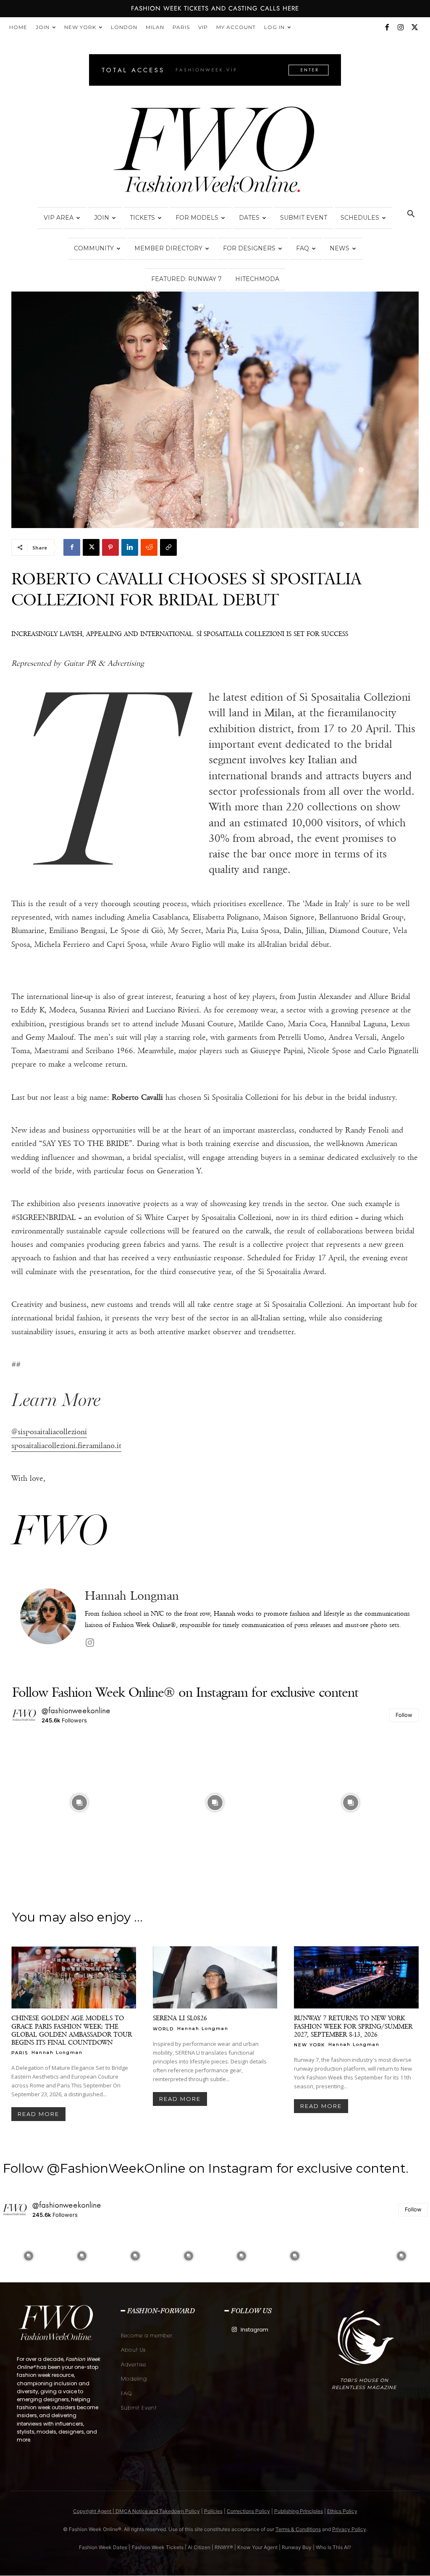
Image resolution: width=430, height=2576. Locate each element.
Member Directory (168, 248)
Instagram (254, 2330)
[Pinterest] (110, 547)
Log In (274, 27)
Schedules (360, 218)
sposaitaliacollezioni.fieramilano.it (66, 1446)
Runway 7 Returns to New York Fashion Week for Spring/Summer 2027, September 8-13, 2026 (353, 2026)
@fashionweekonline (76, 1711)
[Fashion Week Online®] (215, 152)
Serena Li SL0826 (180, 2018)
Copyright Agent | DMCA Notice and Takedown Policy (136, 2511)
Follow (404, 1715)
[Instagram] (401, 27)
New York (80, 27)
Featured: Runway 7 (186, 279)
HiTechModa (257, 279)
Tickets (142, 218)
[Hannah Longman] (48, 1619)
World (163, 2029)
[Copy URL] (168, 547)
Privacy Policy (349, 2529)
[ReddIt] (149, 547)
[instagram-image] (79, 1802)
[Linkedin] (130, 547)
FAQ (303, 248)
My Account (236, 27)
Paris (181, 27)
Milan (155, 27)
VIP (203, 27)
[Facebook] (387, 27)
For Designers (249, 248)
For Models (197, 218)
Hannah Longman (132, 1596)
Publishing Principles (299, 2511)
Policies (213, 2511)
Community (94, 248)
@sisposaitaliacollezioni (49, 1432)
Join (43, 27)
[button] (411, 215)
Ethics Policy (342, 2511)
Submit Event (304, 218)
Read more (38, 2114)
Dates (249, 218)
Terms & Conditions (298, 2529)
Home (18, 27)
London (124, 27)
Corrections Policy (248, 2511)
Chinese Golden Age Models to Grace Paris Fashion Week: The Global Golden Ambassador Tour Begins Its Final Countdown (72, 2030)
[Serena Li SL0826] (215, 1977)
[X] (414, 27)
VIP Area (59, 218)
